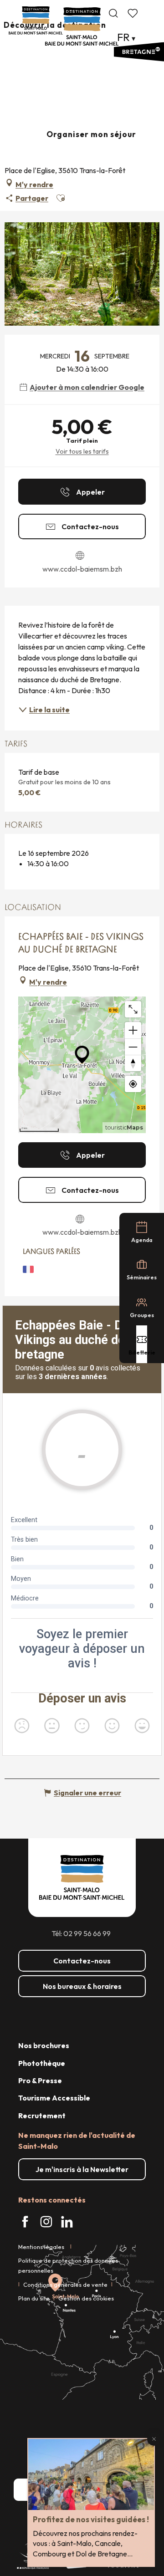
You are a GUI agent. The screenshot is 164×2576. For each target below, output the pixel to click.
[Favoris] (133, 13)
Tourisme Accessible (54, 2098)
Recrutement (42, 2116)
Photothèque (42, 2063)
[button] (113, 13)
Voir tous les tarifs (82, 451)
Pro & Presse (40, 2080)
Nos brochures (44, 2045)
